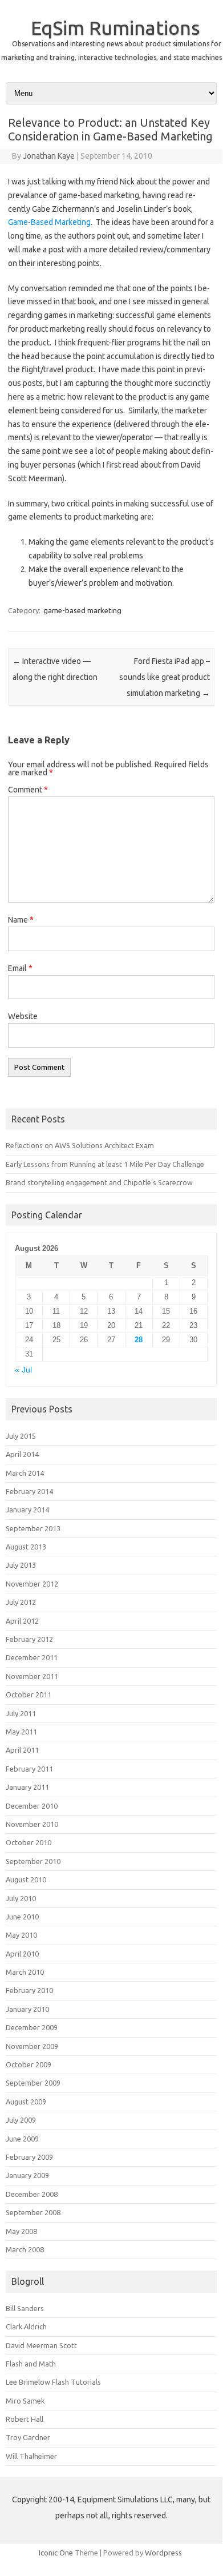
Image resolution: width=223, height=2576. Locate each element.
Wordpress (163, 2553)
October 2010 (29, 1842)
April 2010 (22, 1954)
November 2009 (32, 2046)
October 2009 (29, 2064)
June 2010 (22, 1917)
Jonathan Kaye (49, 156)
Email (20, 968)
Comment (28, 790)
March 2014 (25, 1473)
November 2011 (32, 1676)
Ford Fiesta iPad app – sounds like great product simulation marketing (165, 677)
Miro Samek (25, 2401)
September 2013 (33, 1528)
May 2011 (21, 1732)
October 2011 (29, 1694)
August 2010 (26, 1879)
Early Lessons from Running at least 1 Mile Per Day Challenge (105, 1164)
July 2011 (21, 1713)
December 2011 (32, 1657)
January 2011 (27, 1787)
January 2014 (27, 1510)
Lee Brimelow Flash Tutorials (53, 2382)
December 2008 (32, 2194)
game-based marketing (82, 610)
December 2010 (32, 1806)
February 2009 (29, 2157)
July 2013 (21, 1565)
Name (21, 920)
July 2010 (21, 1898)
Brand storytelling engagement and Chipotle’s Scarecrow (99, 1182)
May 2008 (21, 2231)
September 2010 (33, 1861)
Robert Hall (25, 2419)
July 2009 (21, 2120)
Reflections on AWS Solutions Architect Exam (80, 1145)
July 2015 (21, 1436)
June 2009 (22, 2139)
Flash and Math (31, 2364)
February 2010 (29, 1990)
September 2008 (33, 2212)
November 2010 (32, 1824)
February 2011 (29, 1769)
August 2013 (26, 1547)
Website (23, 1016)
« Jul (23, 1370)
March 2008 (25, 2249)
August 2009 (26, 2102)
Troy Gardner (28, 2437)
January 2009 (27, 2175)
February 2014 (29, 1491)
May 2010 (21, 1935)
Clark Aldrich (26, 2327)
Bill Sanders (25, 2308)
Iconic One (56, 2553)
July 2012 (21, 1602)
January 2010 (27, 2009)
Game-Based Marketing (49, 222)
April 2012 (22, 1621)
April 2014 (22, 1454)
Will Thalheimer (31, 2456)
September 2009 (33, 2083)
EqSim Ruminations (115, 27)
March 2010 (25, 1972)
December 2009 (32, 2027)
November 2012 (32, 1584)
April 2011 (22, 1750)
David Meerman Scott (41, 2345)
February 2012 (29, 1639)
